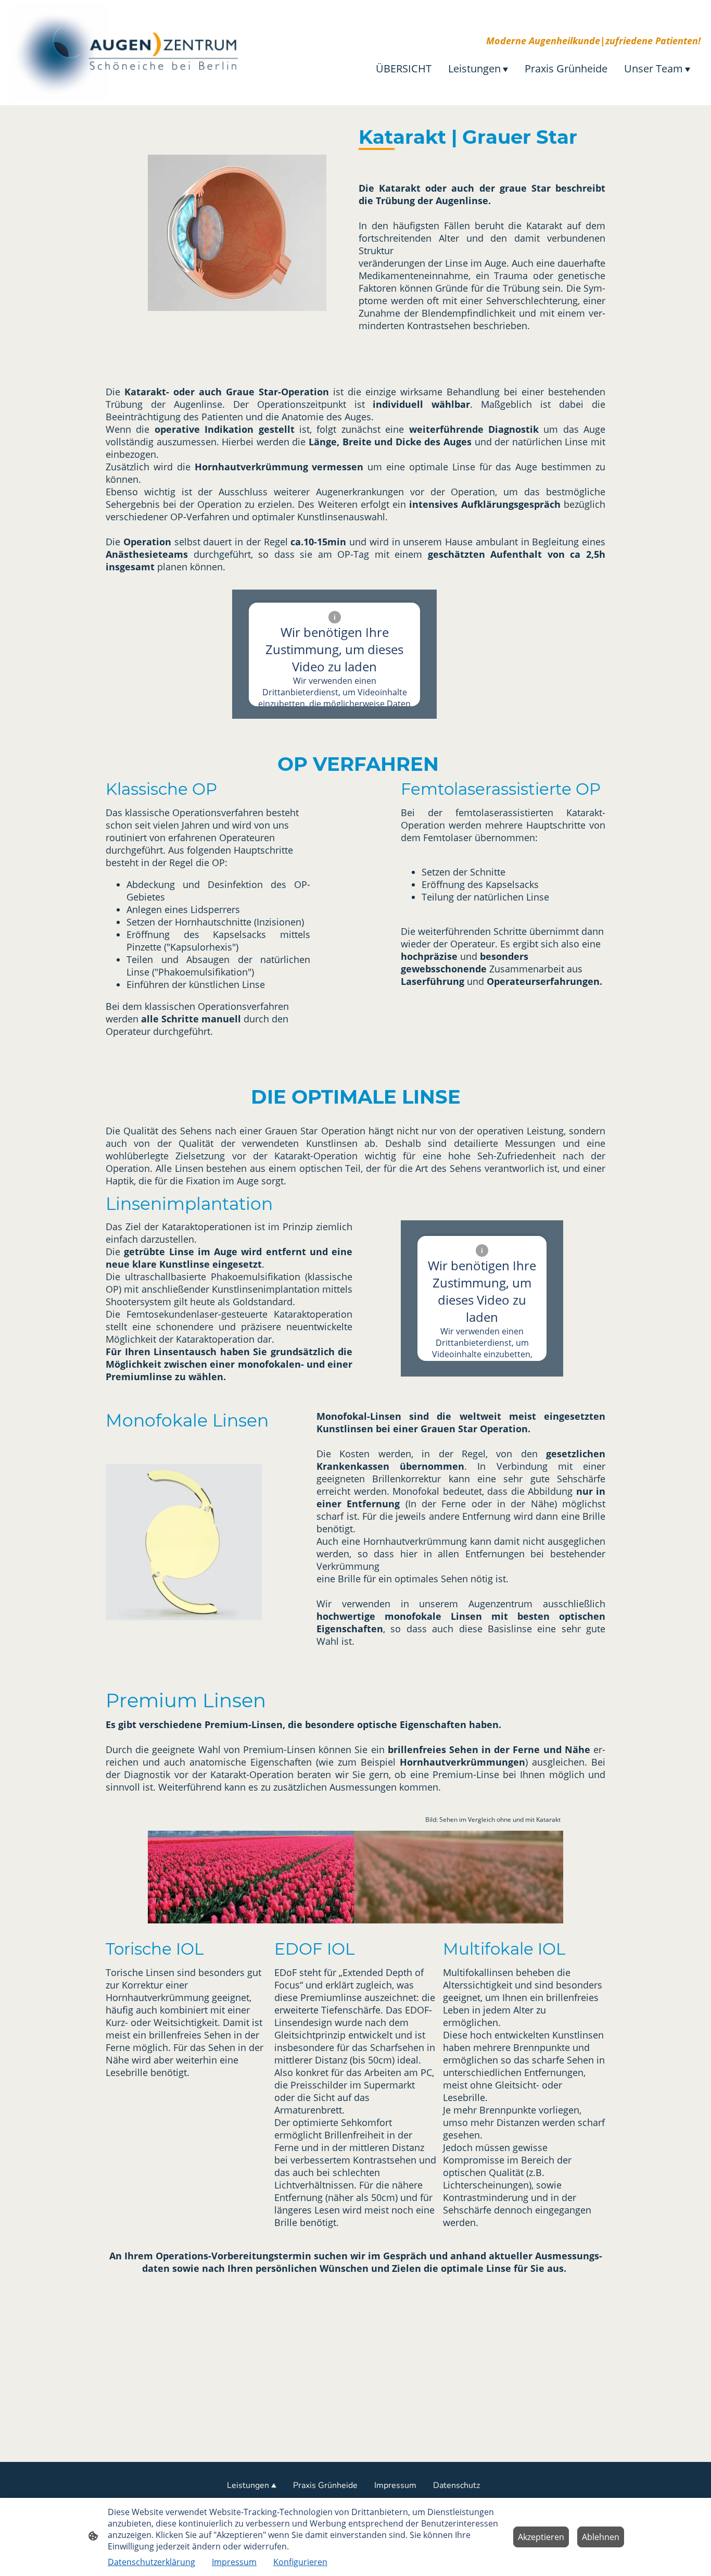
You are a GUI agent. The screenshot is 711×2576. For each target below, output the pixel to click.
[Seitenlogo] (124, 53)
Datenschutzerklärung (151, 2562)
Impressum (234, 2562)
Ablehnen (601, 2537)
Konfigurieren (300, 2562)
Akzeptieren (541, 2537)
